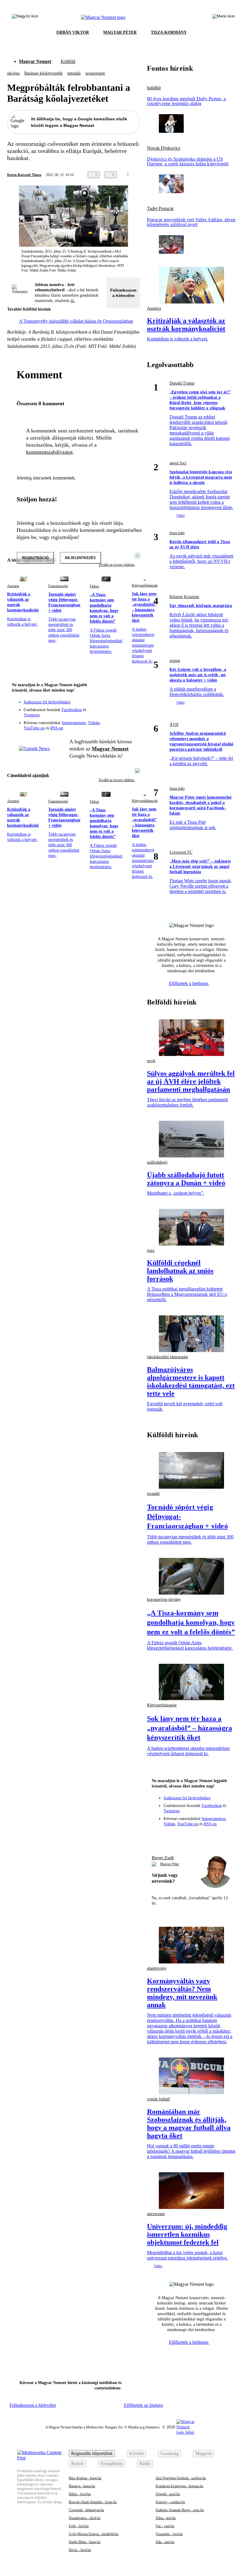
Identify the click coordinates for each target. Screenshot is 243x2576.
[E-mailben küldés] (144, 175)
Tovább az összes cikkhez (117, 780)
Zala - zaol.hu (165, 2542)
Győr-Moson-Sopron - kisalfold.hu (94, 2534)
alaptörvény (157, 1968)
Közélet (136, 2453)
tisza (151, 1250)
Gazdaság (170, 2453)
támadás (74, 73)
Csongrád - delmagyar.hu (86, 2510)
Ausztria (13, 586)
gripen (175, 661)
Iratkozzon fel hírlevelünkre (47, 702)
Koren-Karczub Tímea (24, 175)
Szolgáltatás (112, 2463)
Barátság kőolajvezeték (43, 73)
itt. (73, 301)
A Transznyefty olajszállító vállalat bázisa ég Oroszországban (76, 321)
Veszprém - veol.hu (169, 2534)
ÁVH (174, 725)
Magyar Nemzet (35, 61)
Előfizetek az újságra (143, 2405)
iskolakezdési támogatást (167, 1357)
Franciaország (58, 586)
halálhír (154, 88)
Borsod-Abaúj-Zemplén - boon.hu (93, 2502)
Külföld (68, 61)
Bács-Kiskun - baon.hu (85, 2478)
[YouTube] (120, 714)
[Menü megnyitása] (223, 17)
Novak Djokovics (164, 148)
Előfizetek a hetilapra (189, 983)
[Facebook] (108, 706)
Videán (94, 723)
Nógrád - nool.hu (168, 2494)
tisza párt (177, 533)
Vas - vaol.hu (165, 2526)
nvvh (151, 1061)
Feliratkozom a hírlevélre (123, 293)
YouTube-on (34, 728)
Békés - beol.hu (80, 2494)
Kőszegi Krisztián (184, 597)
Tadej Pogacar (160, 209)
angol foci (178, 463)
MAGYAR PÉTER (120, 32)
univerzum (156, 2214)
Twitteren (32, 715)
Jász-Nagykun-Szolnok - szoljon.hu (181, 2478)
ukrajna (13, 73)
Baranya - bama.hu (82, 2486)
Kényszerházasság (145, 585)
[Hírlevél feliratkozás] (132, 697)
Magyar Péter (170, 1864)
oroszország (95, 73)
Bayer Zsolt (163, 1858)
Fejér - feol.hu (79, 2526)
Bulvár (77, 2463)
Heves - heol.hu (80, 2550)
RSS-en (57, 728)
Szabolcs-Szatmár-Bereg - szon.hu (180, 2510)
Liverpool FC (181, 852)
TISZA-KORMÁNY (169, 32)
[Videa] (108, 714)
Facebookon (72, 710)
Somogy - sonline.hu (170, 2502)
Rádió (145, 2463)
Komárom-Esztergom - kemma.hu (179, 2486)
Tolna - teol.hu (166, 2518)
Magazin (203, 2453)
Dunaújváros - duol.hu (85, 2518)
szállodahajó (157, 1162)
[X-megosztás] (156, 175)
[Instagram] (120, 706)
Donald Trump (182, 383)
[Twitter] (132, 706)
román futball (158, 2099)
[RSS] (132, 714)
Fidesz (94, 586)
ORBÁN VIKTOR (73, 32)
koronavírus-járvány (164, 1599)
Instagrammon (74, 723)
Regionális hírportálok (92, 2453)
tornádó (153, 1494)
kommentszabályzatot (49, 452)
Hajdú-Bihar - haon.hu (85, 2542)
